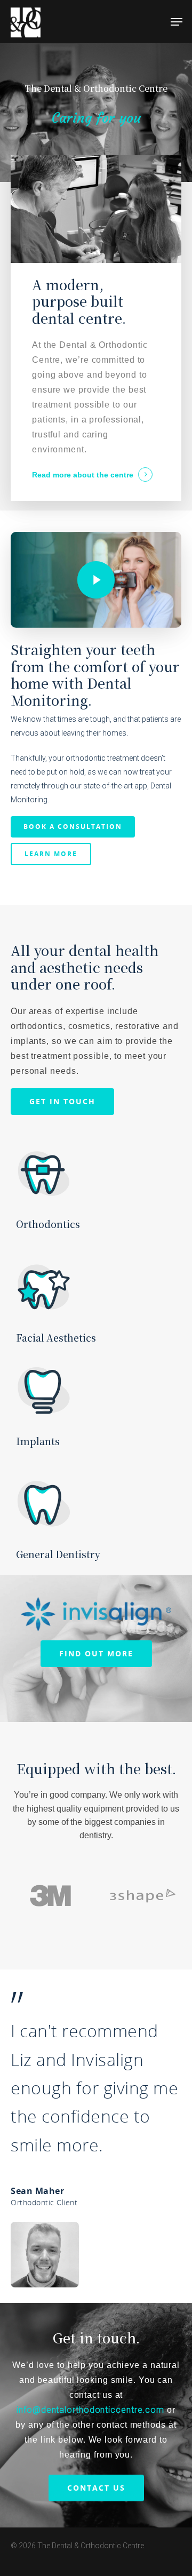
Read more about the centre (83, 475)
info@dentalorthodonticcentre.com (92, 2410)
